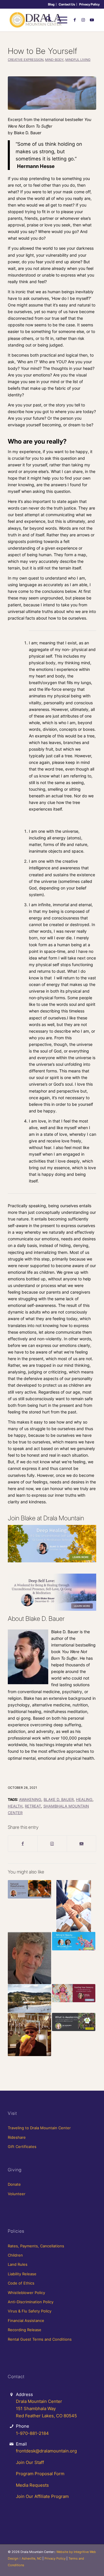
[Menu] (59, 20)
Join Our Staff (30, 2462)
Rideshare (17, 2137)
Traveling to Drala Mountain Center (39, 2128)
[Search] (46, 20)
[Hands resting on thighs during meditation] (52, 93)
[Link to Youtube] (92, 20)
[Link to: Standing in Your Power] (74, 1906)
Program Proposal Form (40, 2474)
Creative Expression (26, 60)
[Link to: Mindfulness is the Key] (29, 1958)
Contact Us (67, 4)
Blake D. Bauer (59, 1800)
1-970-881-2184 (32, 2433)
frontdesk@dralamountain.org (46, 2451)
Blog (51, 4)
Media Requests (32, 2485)
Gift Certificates (22, 2147)
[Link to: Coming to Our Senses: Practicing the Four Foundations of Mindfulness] (29, 1889)
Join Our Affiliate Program (42, 2496)
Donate (14, 2184)
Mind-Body (54, 60)
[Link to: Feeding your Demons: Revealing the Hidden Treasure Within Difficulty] (74, 1993)
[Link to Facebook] (75, 20)
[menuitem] (51, 4)
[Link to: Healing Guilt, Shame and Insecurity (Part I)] (29, 1998)
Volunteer (17, 2194)
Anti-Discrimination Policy (31, 2302)
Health (15, 1806)
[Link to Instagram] (83, 20)
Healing (84, 1800)
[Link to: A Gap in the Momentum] (74, 1941)
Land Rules (18, 2264)
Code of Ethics (21, 2283)
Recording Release (25, 2330)
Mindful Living (78, 60)
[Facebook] (23, 1843)
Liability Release (22, 2274)
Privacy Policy (89, 4)
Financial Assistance (26, 2321)
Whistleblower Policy (26, 2293)
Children (15, 2255)
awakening (30, 1800)
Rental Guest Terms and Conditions (40, 2339)
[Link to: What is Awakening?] (74, 2022)
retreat (33, 1806)
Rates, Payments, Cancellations (36, 2246)
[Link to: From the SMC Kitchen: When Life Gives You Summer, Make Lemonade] (29, 2034)
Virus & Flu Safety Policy (30, 2311)
